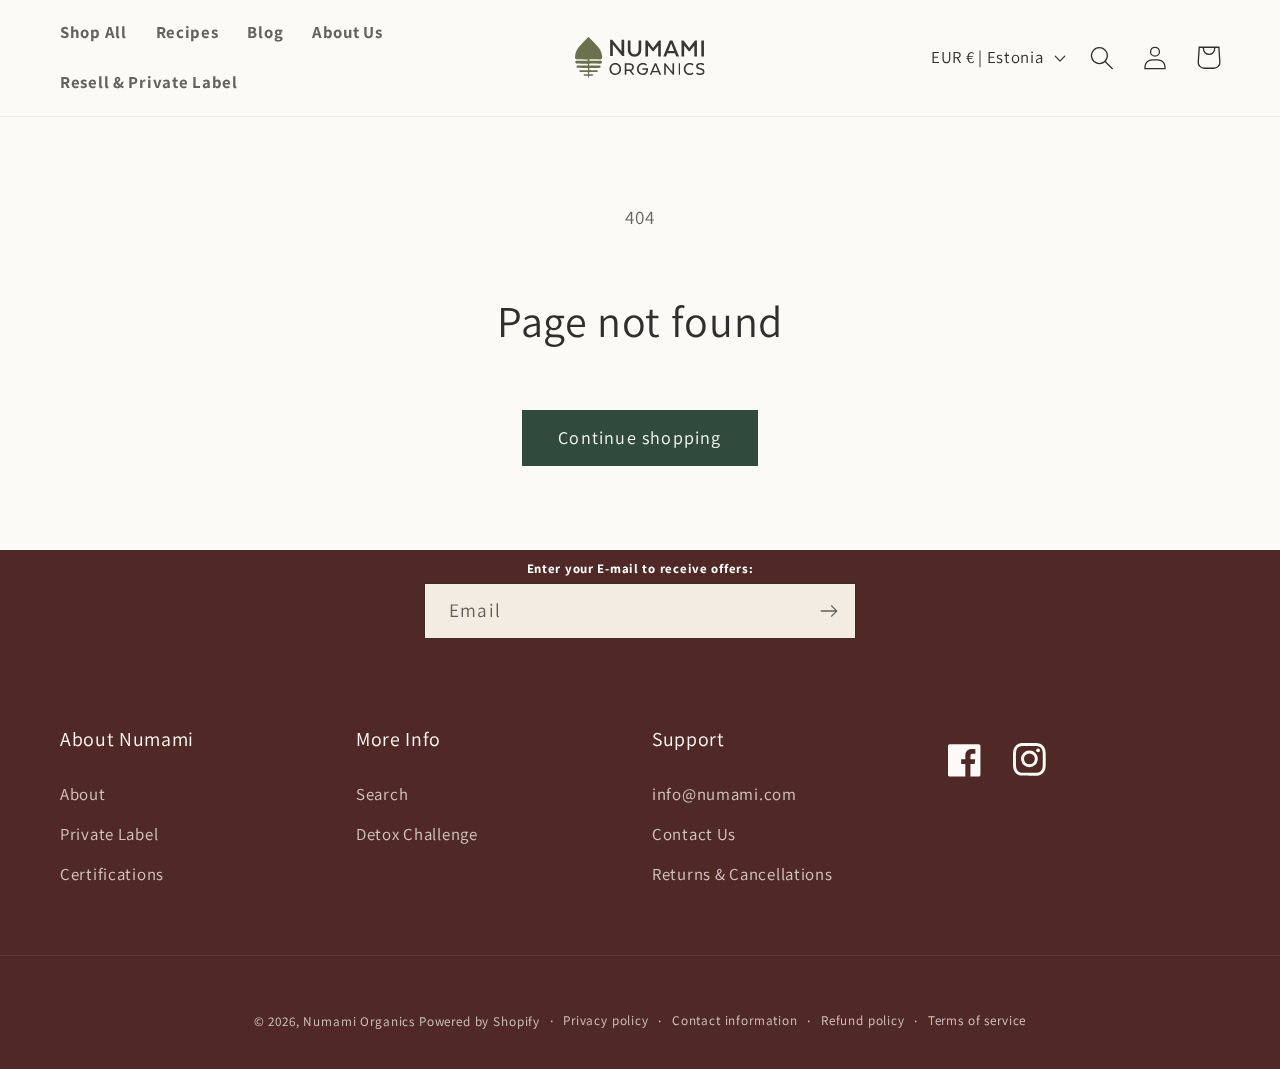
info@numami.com (724, 794)
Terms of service (977, 1020)
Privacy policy (606, 1020)
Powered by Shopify (479, 1021)
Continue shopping (639, 437)
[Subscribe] (828, 611)
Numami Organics (359, 1021)
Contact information (735, 1020)
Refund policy (863, 1020)
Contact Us (694, 834)
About (83, 794)
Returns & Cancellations (742, 874)
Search (382, 794)
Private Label (109, 834)
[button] (1102, 57)
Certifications (112, 874)
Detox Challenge (417, 834)
